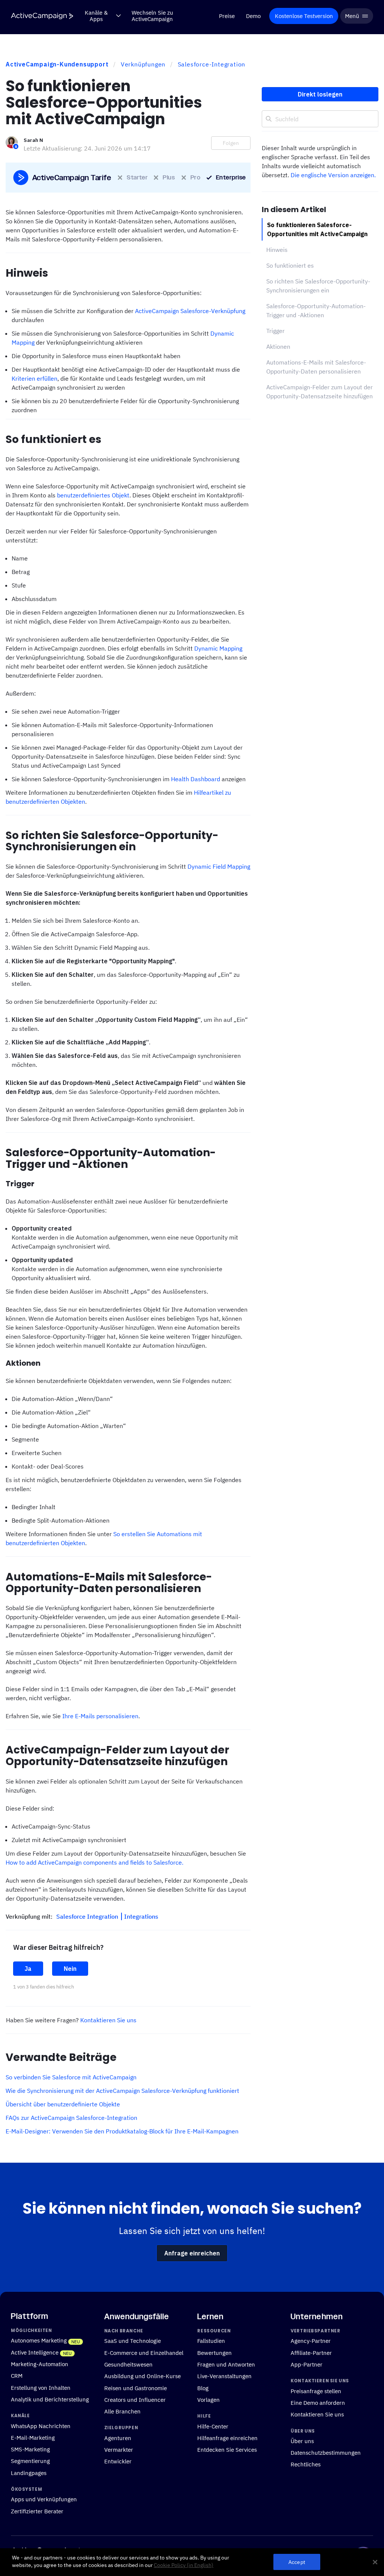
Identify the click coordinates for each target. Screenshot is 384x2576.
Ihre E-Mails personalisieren (100, 1716)
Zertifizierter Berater (37, 2511)
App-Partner (307, 2364)
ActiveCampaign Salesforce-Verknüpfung (190, 311)
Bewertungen (214, 2353)
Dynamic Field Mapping (219, 866)
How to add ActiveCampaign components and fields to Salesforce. (94, 1862)
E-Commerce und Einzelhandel (144, 2353)
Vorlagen (208, 2400)
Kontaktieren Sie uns (108, 2020)
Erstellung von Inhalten (41, 2388)
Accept (297, 2562)
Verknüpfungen (143, 64)
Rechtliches (306, 2464)
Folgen (231, 143)
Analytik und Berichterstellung (50, 2399)
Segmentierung (30, 2461)
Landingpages (29, 2473)
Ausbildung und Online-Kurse (142, 2376)
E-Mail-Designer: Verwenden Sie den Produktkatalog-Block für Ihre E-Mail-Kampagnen (122, 2131)
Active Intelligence (35, 2352)
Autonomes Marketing (39, 2340)
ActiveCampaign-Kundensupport (57, 64)
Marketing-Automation (40, 2364)
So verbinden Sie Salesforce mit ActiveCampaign (71, 2077)
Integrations (141, 1916)
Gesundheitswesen (128, 2364)
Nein (70, 1969)
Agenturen (118, 2438)
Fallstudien (211, 2341)
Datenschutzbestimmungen (326, 2452)
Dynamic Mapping (218, 648)
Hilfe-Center (213, 2426)
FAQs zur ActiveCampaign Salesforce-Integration (71, 2118)
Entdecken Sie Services (227, 2449)
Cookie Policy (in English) (184, 2565)
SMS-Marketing (30, 2449)
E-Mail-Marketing (33, 2437)
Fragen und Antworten (226, 2364)
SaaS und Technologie (133, 2341)
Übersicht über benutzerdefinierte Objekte (63, 2104)
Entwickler (118, 2461)
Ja (28, 1969)
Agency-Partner (311, 2341)
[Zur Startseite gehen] (42, 16)
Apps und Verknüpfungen (44, 2499)
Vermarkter (119, 2449)
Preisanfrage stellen (316, 2391)
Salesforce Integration (88, 1916)
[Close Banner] (375, 2562)
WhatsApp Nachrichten (41, 2425)
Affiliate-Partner (311, 2353)
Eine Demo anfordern (318, 2403)
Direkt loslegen (320, 94)
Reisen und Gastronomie (136, 2388)
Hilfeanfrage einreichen (227, 2438)
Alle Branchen (122, 2411)
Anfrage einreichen (192, 2253)
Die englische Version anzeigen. (333, 175)
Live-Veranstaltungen (224, 2376)
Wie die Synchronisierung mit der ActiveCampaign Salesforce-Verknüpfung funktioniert (122, 2091)
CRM (17, 2376)
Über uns (302, 2441)
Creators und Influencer (135, 2400)
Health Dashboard (196, 779)
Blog (203, 2388)
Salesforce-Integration (212, 64)
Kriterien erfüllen (34, 378)
